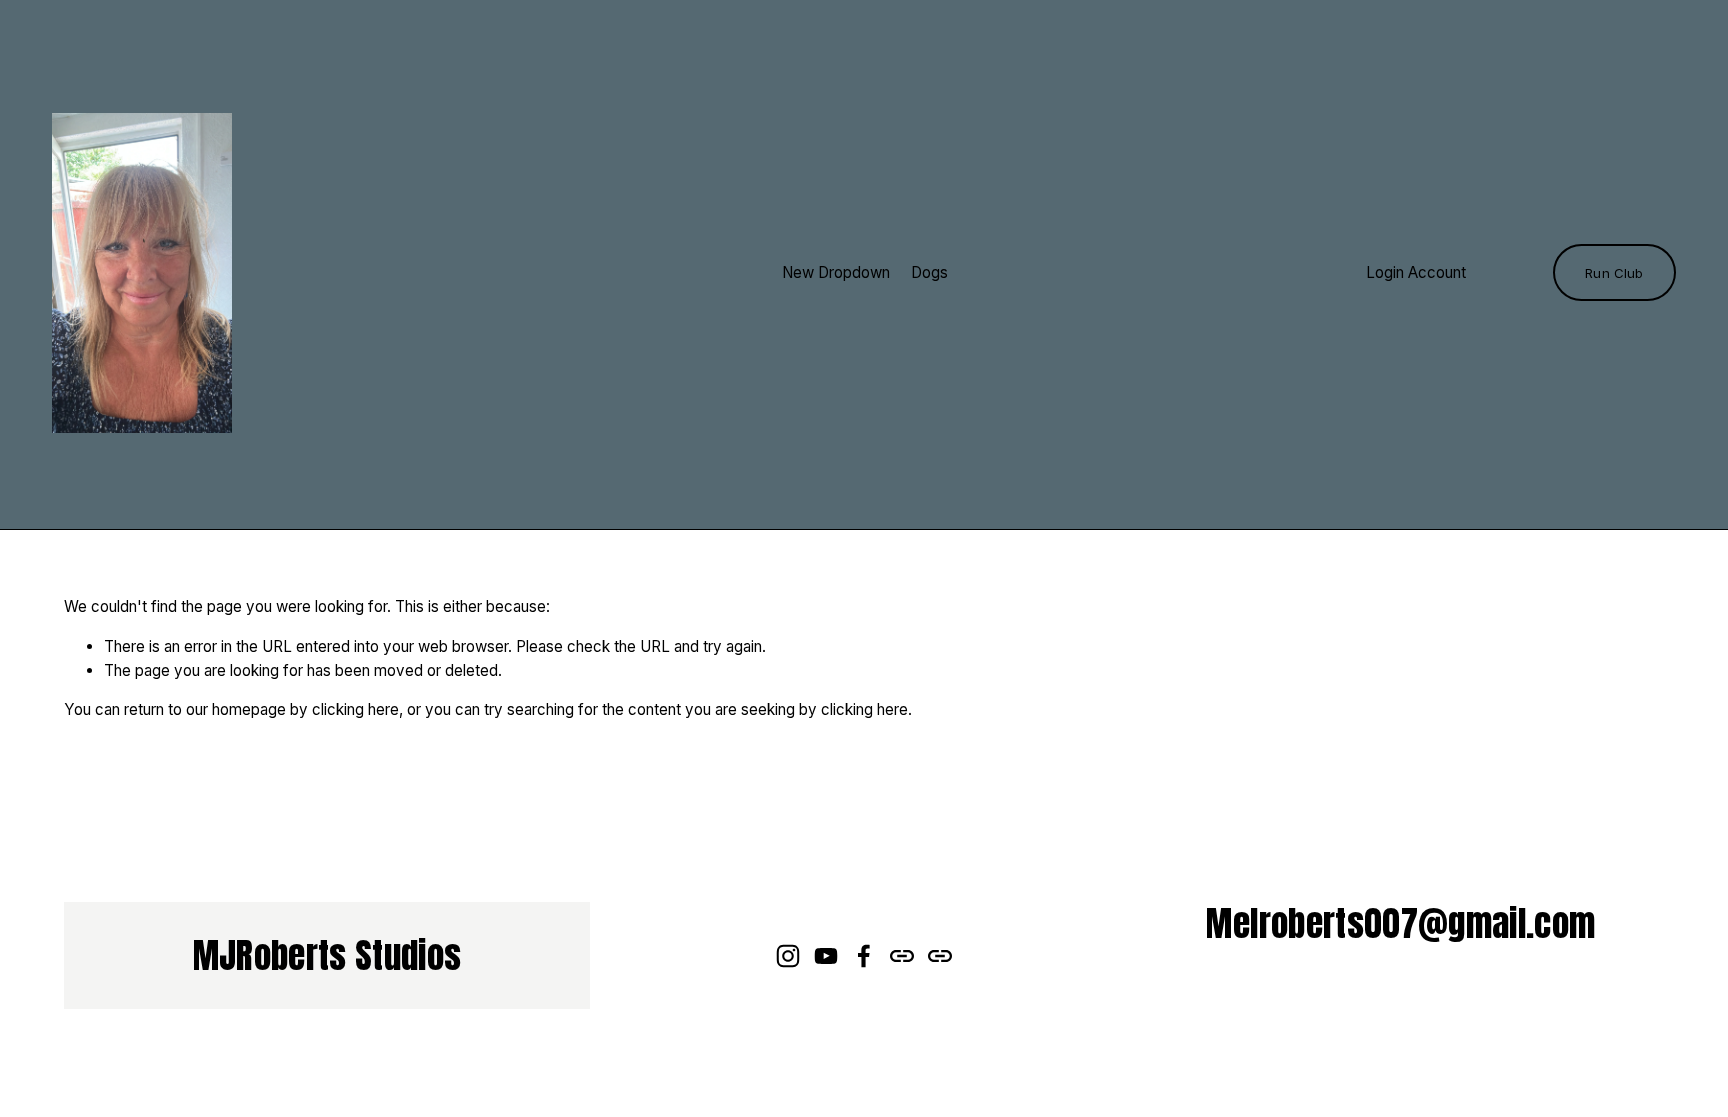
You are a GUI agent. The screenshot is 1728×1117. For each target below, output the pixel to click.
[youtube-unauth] (826, 956)
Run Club (1614, 273)
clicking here (355, 709)
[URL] (902, 956)
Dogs (929, 272)
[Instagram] (788, 956)
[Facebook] (864, 956)
